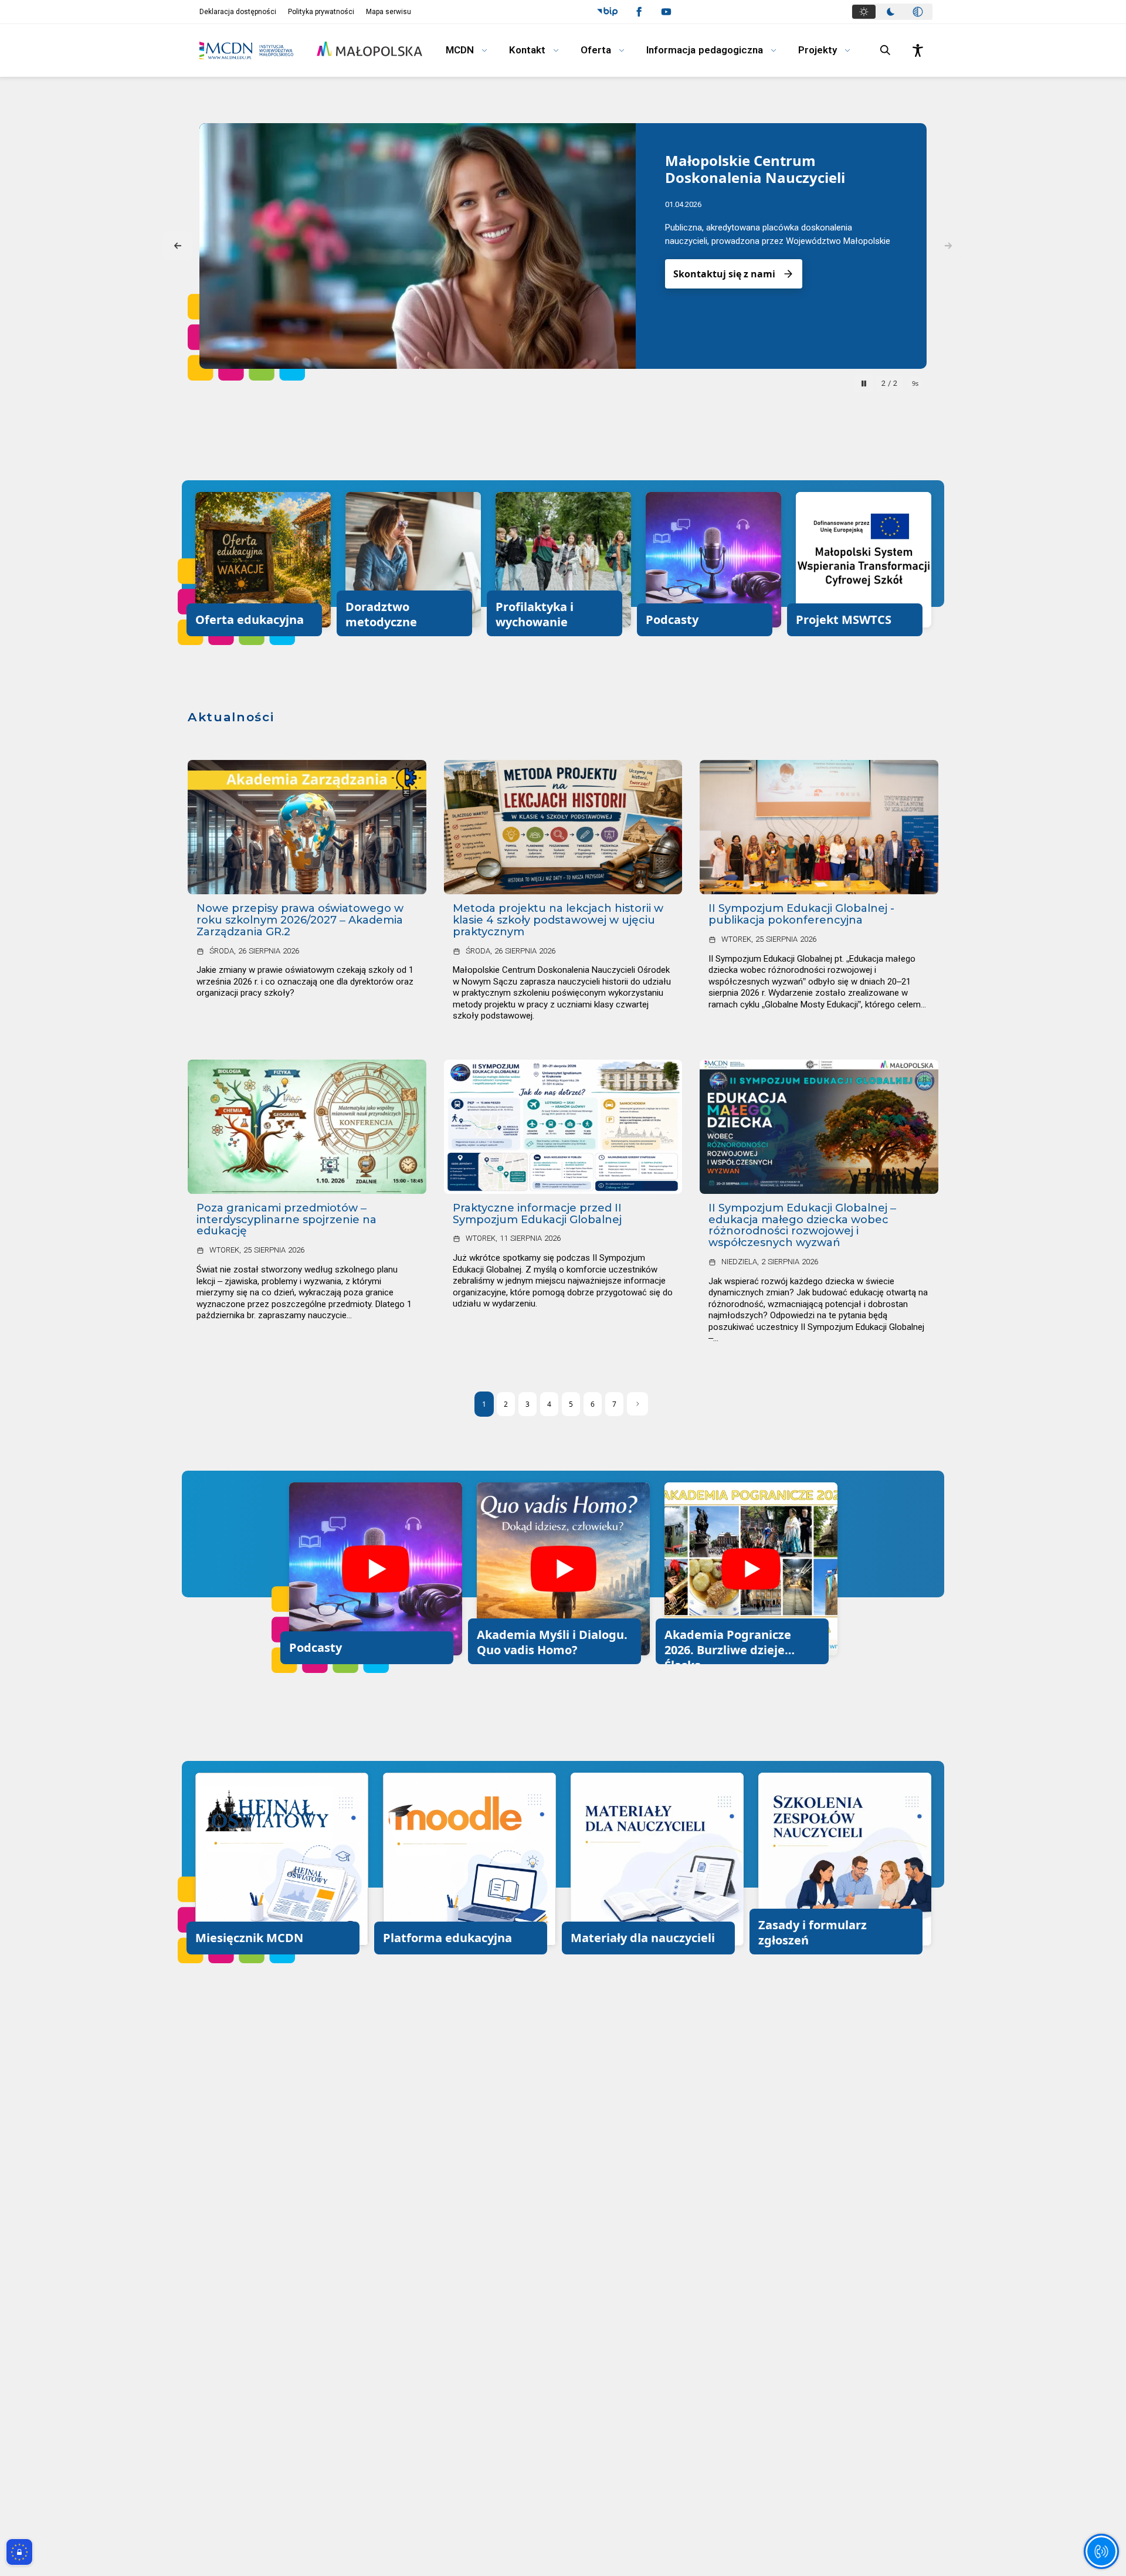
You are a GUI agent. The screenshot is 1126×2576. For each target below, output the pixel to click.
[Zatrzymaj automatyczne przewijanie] (864, 383)
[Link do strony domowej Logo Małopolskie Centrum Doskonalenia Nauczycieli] (246, 50)
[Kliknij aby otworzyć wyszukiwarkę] (886, 50)
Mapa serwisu (389, 12)
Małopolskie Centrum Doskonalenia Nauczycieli (755, 169)
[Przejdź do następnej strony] (637, 1404)
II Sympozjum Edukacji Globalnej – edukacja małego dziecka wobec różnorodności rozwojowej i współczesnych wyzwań (802, 1226)
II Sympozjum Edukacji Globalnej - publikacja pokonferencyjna (801, 914)
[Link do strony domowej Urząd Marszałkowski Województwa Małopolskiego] (369, 49)
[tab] (864, 12)
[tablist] (892, 12)
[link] (307, 827)
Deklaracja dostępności (238, 12)
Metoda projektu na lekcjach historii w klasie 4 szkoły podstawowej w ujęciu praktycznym (558, 920)
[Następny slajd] (948, 246)
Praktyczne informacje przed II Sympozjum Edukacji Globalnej (537, 1214)
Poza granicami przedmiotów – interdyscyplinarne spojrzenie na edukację (286, 1220)
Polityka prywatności (321, 12)
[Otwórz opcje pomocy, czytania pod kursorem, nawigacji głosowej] (1101, 2551)
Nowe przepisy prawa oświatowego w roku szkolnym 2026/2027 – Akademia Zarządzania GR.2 (300, 920)
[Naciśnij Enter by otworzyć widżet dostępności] (918, 50)
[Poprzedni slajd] (178, 246)
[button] (607, 12)
